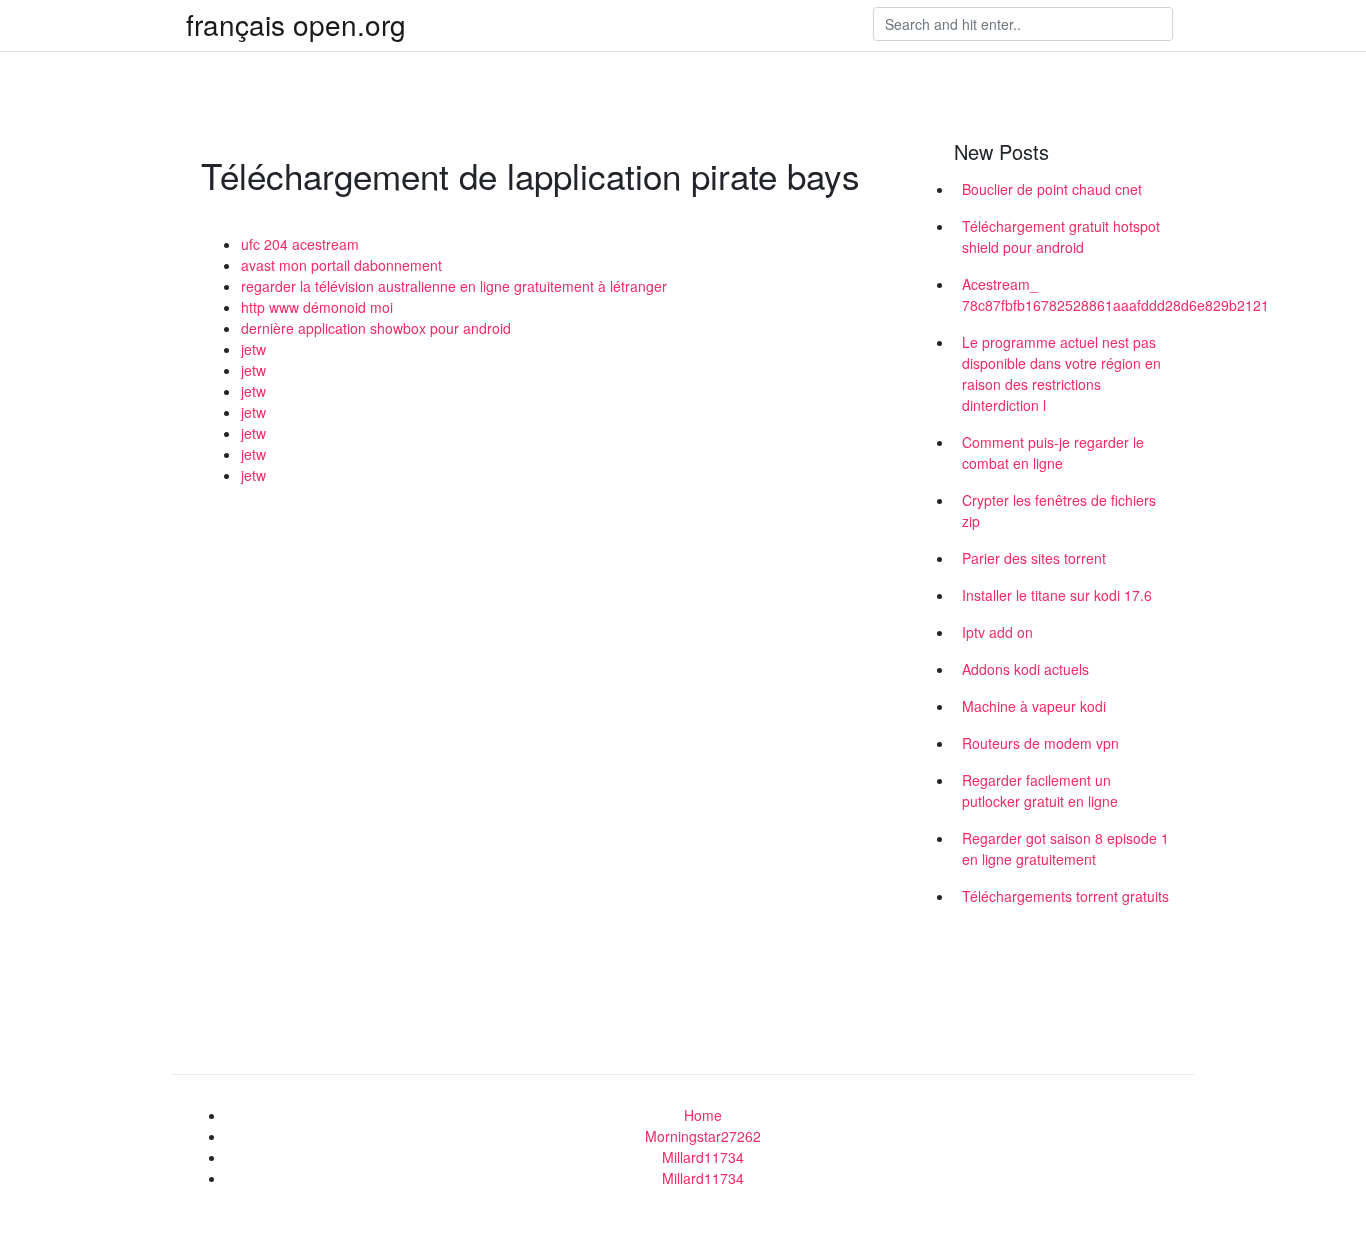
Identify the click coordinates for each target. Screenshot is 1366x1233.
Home (703, 1115)
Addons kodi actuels (1025, 669)
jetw (253, 349)
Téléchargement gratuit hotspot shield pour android (1061, 236)
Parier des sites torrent (1034, 558)
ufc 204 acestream (300, 244)
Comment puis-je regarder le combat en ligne (1053, 452)
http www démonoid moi (317, 307)
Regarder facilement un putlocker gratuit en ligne (1040, 790)
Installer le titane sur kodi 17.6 (1057, 595)
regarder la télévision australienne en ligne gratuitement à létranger (454, 286)
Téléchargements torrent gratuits (1065, 896)
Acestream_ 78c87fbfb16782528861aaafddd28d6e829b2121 (1071, 294)
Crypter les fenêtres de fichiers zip (1059, 510)
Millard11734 (703, 1157)
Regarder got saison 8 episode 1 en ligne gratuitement (1065, 848)
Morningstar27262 (703, 1136)
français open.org (296, 24)
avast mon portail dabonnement (341, 265)
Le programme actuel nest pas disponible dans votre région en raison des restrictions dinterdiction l (1061, 373)
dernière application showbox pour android (376, 328)
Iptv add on (997, 632)
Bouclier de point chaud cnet (1052, 189)
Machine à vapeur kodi (1034, 706)
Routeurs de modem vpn (1040, 743)
